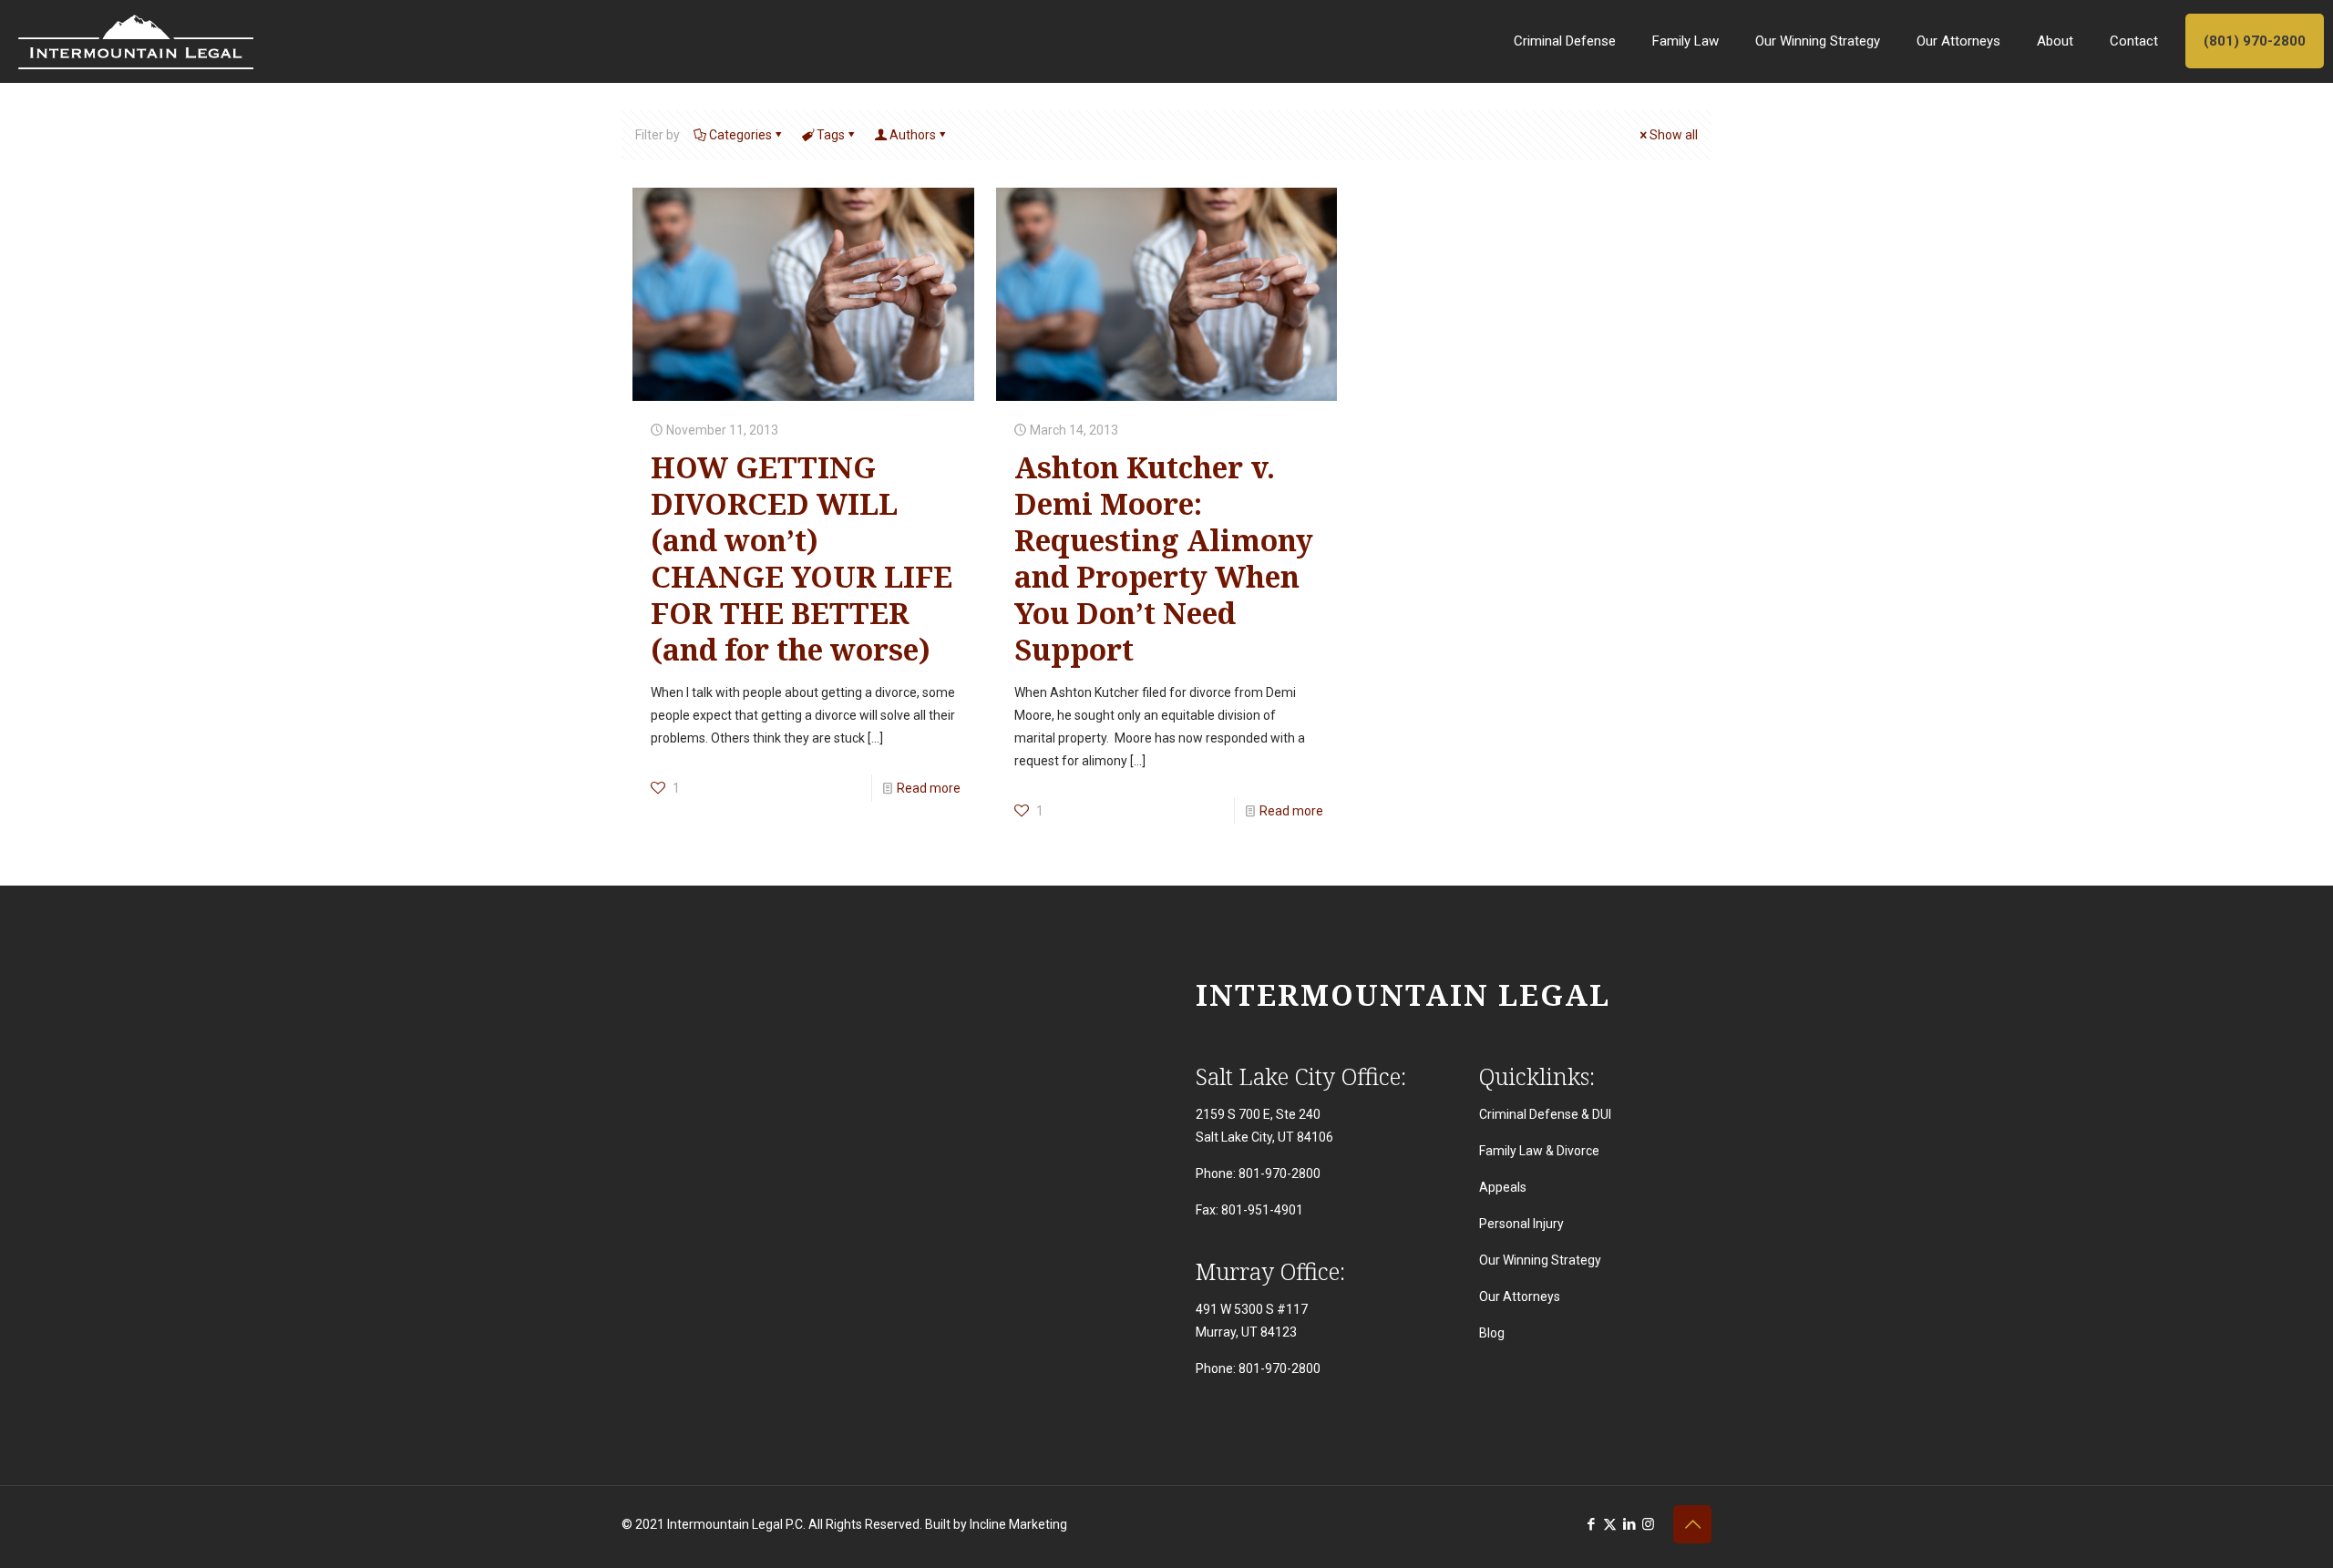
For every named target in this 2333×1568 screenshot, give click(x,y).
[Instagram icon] (1648, 1524)
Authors (913, 135)
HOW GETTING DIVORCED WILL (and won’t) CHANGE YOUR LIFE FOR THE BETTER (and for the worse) (802, 558)
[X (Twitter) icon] (1610, 1524)
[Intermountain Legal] (136, 41)
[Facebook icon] (1591, 1524)
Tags (831, 135)
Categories (740, 135)
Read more (929, 788)
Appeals (1503, 1187)
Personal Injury (1521, 1224)
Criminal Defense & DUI (1545, 1114)
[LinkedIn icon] (1629, 1524)
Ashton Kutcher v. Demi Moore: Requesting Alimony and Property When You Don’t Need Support (1164, 558)
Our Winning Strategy (1540, 1260)
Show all (1674, 135)
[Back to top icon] (1692, 1524)
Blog (1492, 1333)
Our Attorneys (1520, 1296)
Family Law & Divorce (1539, 1151)
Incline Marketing (1018, 1524)
